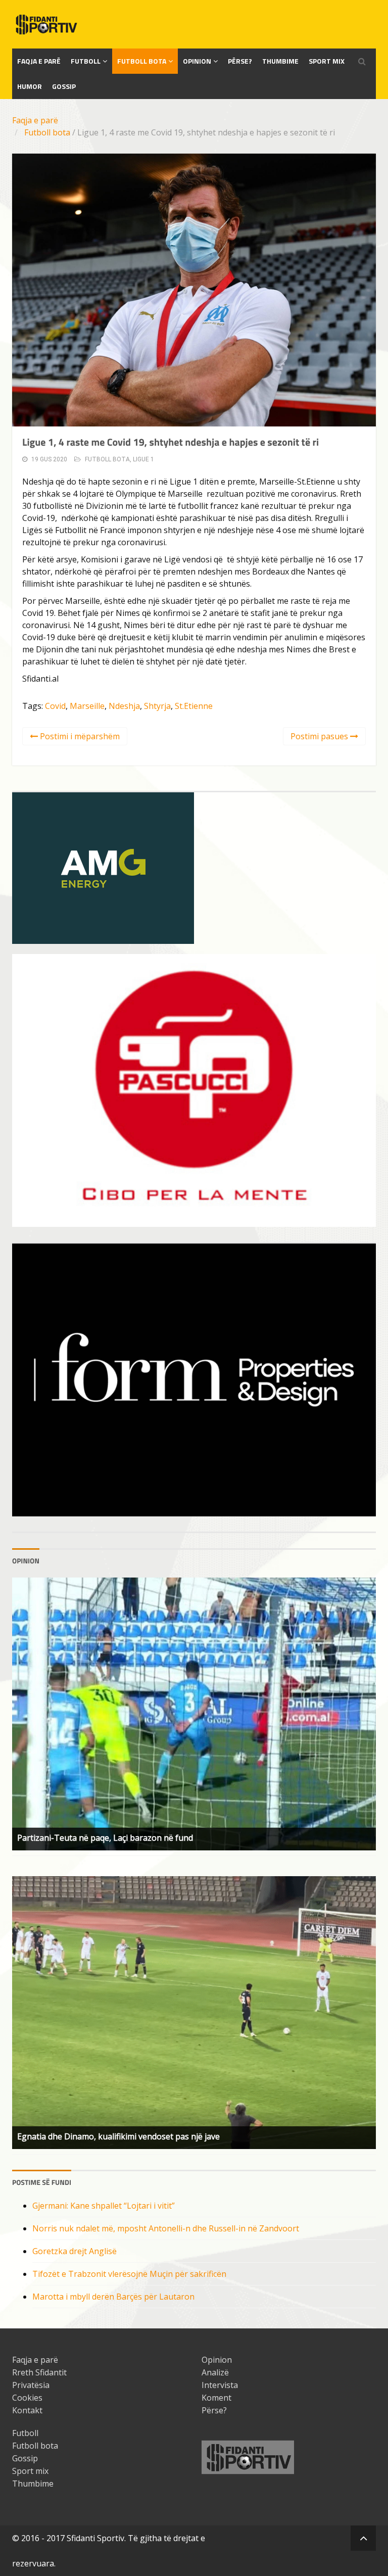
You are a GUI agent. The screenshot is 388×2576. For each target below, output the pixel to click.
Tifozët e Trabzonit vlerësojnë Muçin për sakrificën (129, 2274)
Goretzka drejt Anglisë (75, 2251)
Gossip (64, 86)
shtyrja (157, 706)
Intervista (220, 2385)
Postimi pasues (320, 736)
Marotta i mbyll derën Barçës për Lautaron (113, 2297)
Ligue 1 (143, 459)
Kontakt (27, 2410)
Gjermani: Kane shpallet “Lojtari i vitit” (104, 2206)
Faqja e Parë (39, 61)
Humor (30, 86)
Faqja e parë (35, 120)
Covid (55, 706)
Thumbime (280, 61)
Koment (216, 2398)
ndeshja (124, 706)
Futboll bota (142, 61)
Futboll (86, 61)
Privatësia (31, 2385)
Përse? (240, 61)
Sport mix (327, 61)
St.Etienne (194, 706)
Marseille (87, 706)
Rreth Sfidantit (39, 2372)
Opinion (197, 61)
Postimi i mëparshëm (79, 736)
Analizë (215, 2372)
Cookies (27, 2398)
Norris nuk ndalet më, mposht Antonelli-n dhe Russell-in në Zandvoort (166, 2228)
